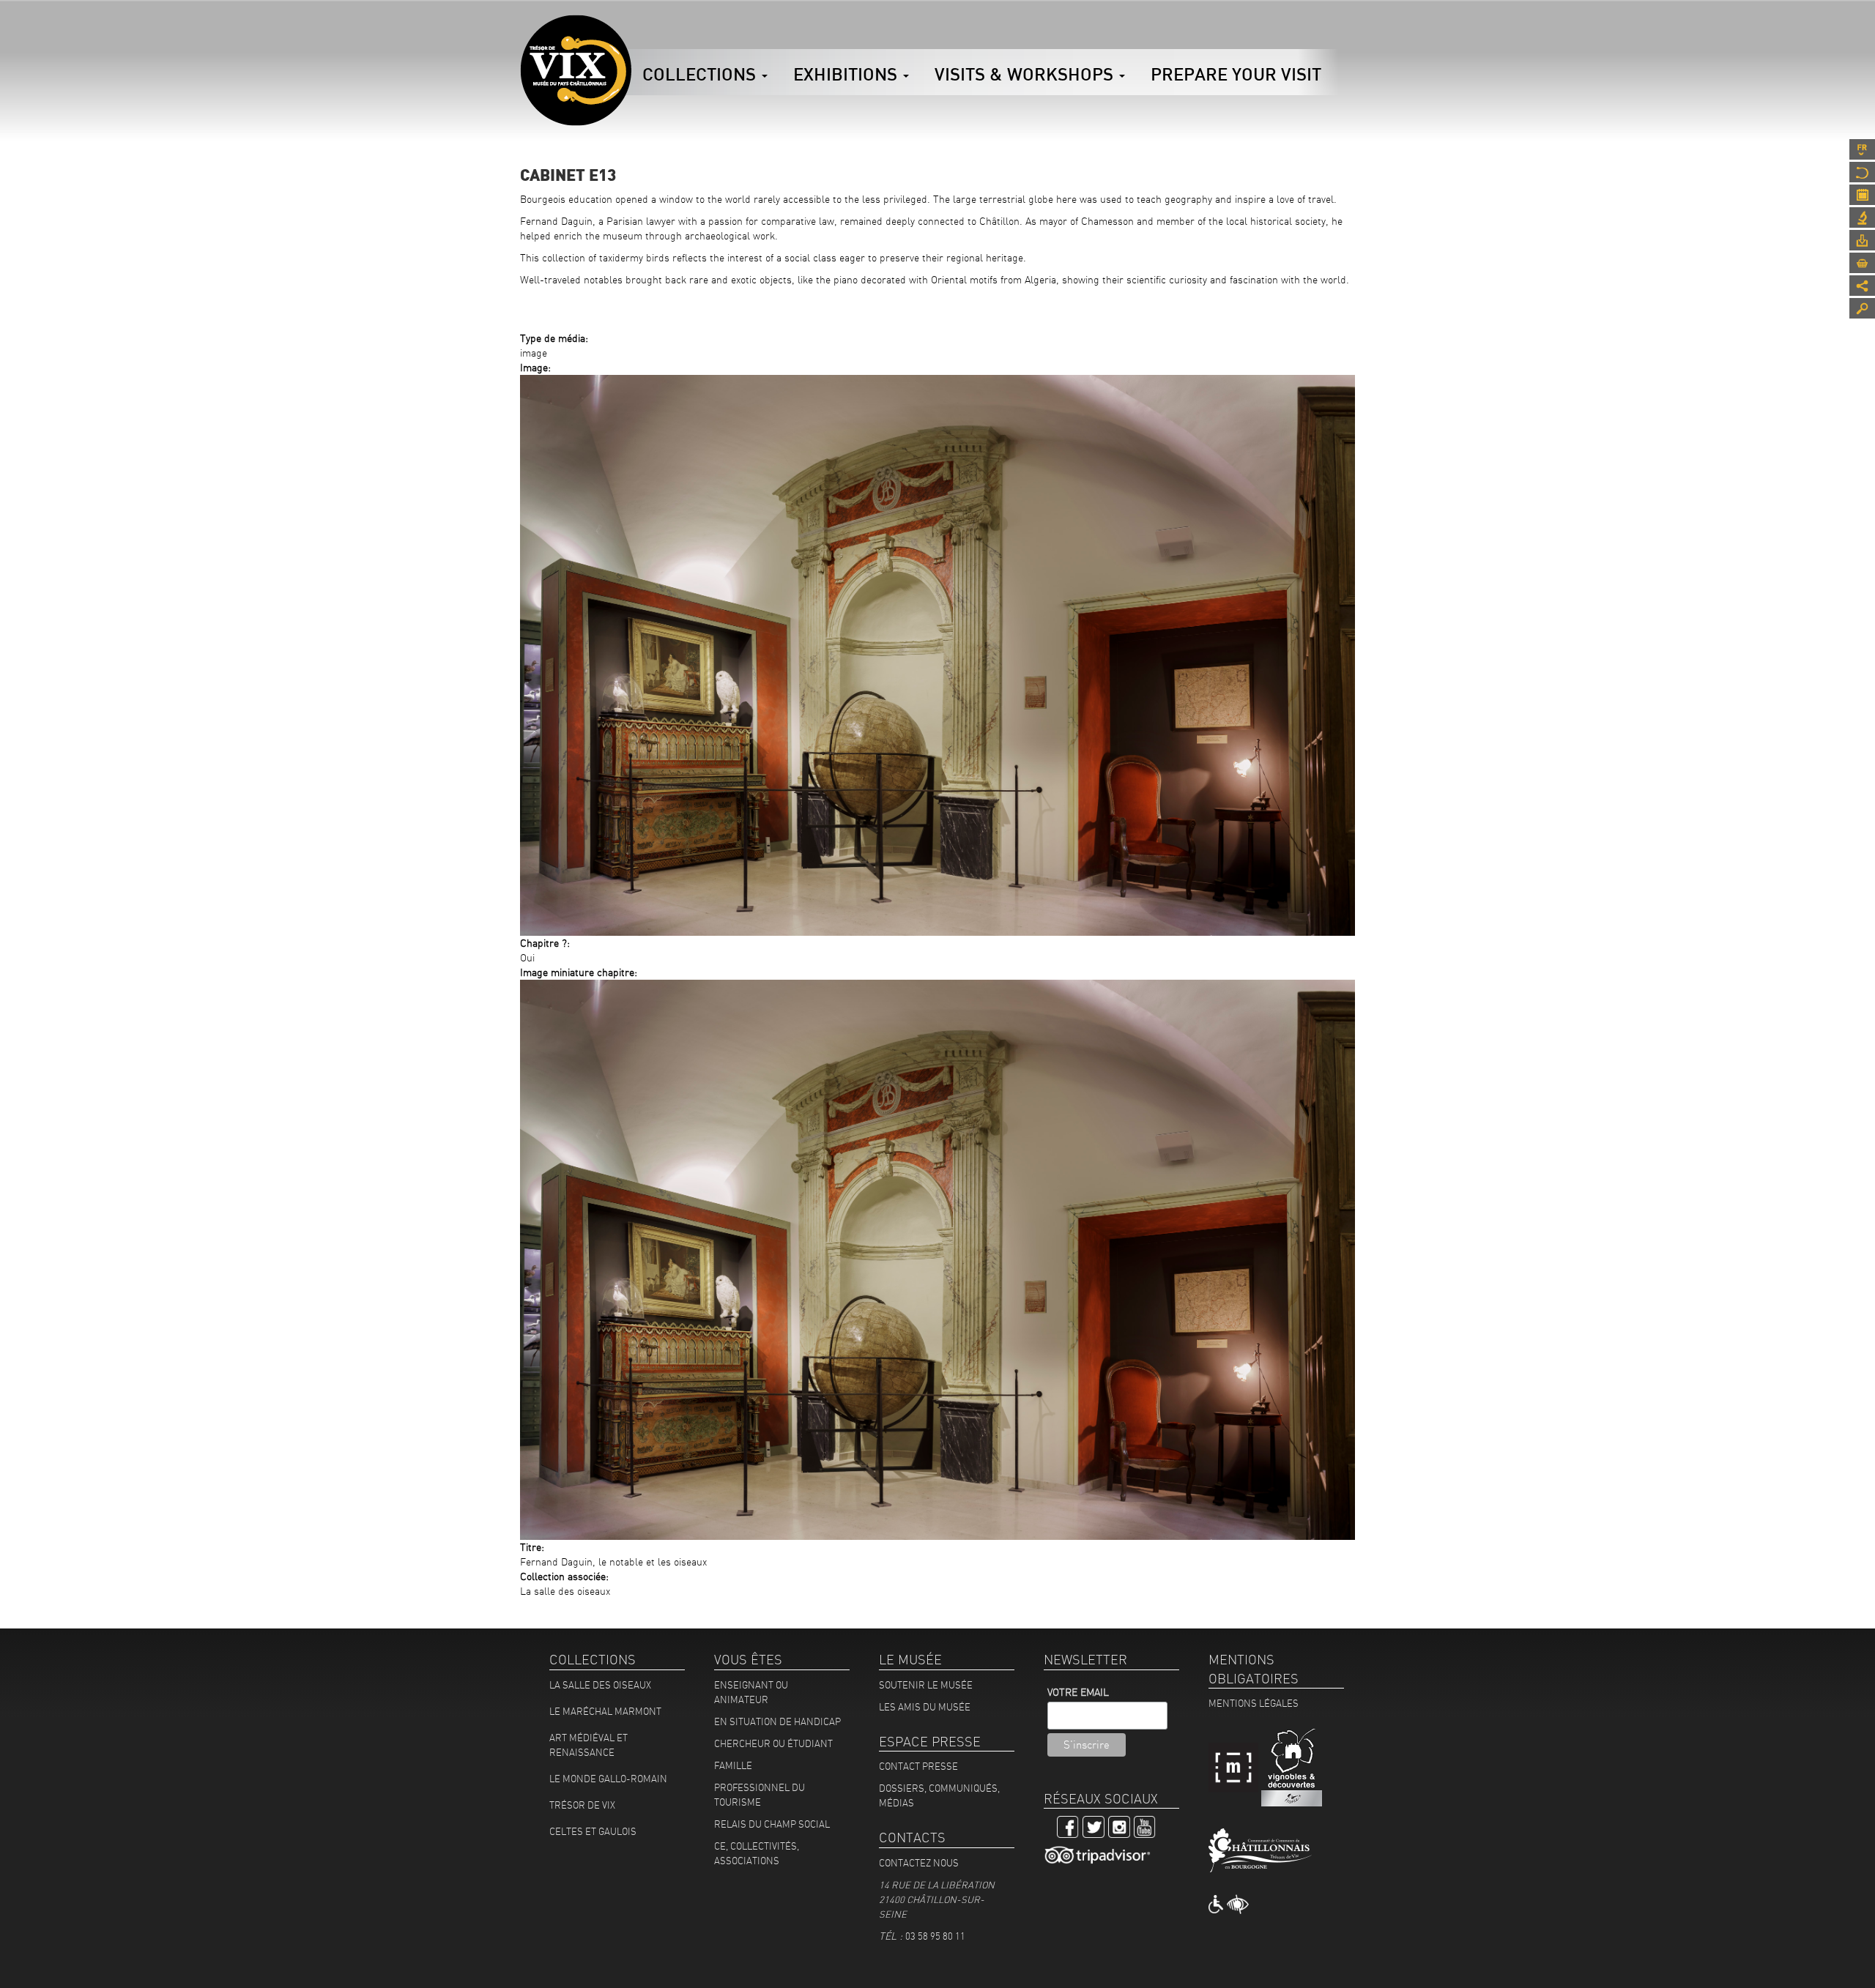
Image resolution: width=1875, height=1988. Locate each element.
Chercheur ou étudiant (773, 1743)
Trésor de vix (582, 1805)
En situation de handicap (777, 1721)
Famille (733, 1765)
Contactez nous (919, 1863)
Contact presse (918, 1766)
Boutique (1862, 263)
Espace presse (1862, 240)
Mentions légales (1254, 1703)
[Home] (576, 70)
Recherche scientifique (1862, 217)
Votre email (1078, 1692)
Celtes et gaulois (593, 1831)
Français (1862, 149)
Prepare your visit (1236, 74)
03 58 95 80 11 (935, 1936)
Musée (1862, 172)
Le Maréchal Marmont (605, 1711)
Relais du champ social (772, 1824)
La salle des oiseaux (600, 1685)
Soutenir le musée (926, 1685)
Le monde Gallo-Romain (608, 1779)
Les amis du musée (925, 1707)
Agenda (1862, 195)
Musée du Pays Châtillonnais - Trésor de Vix (631, 33)
